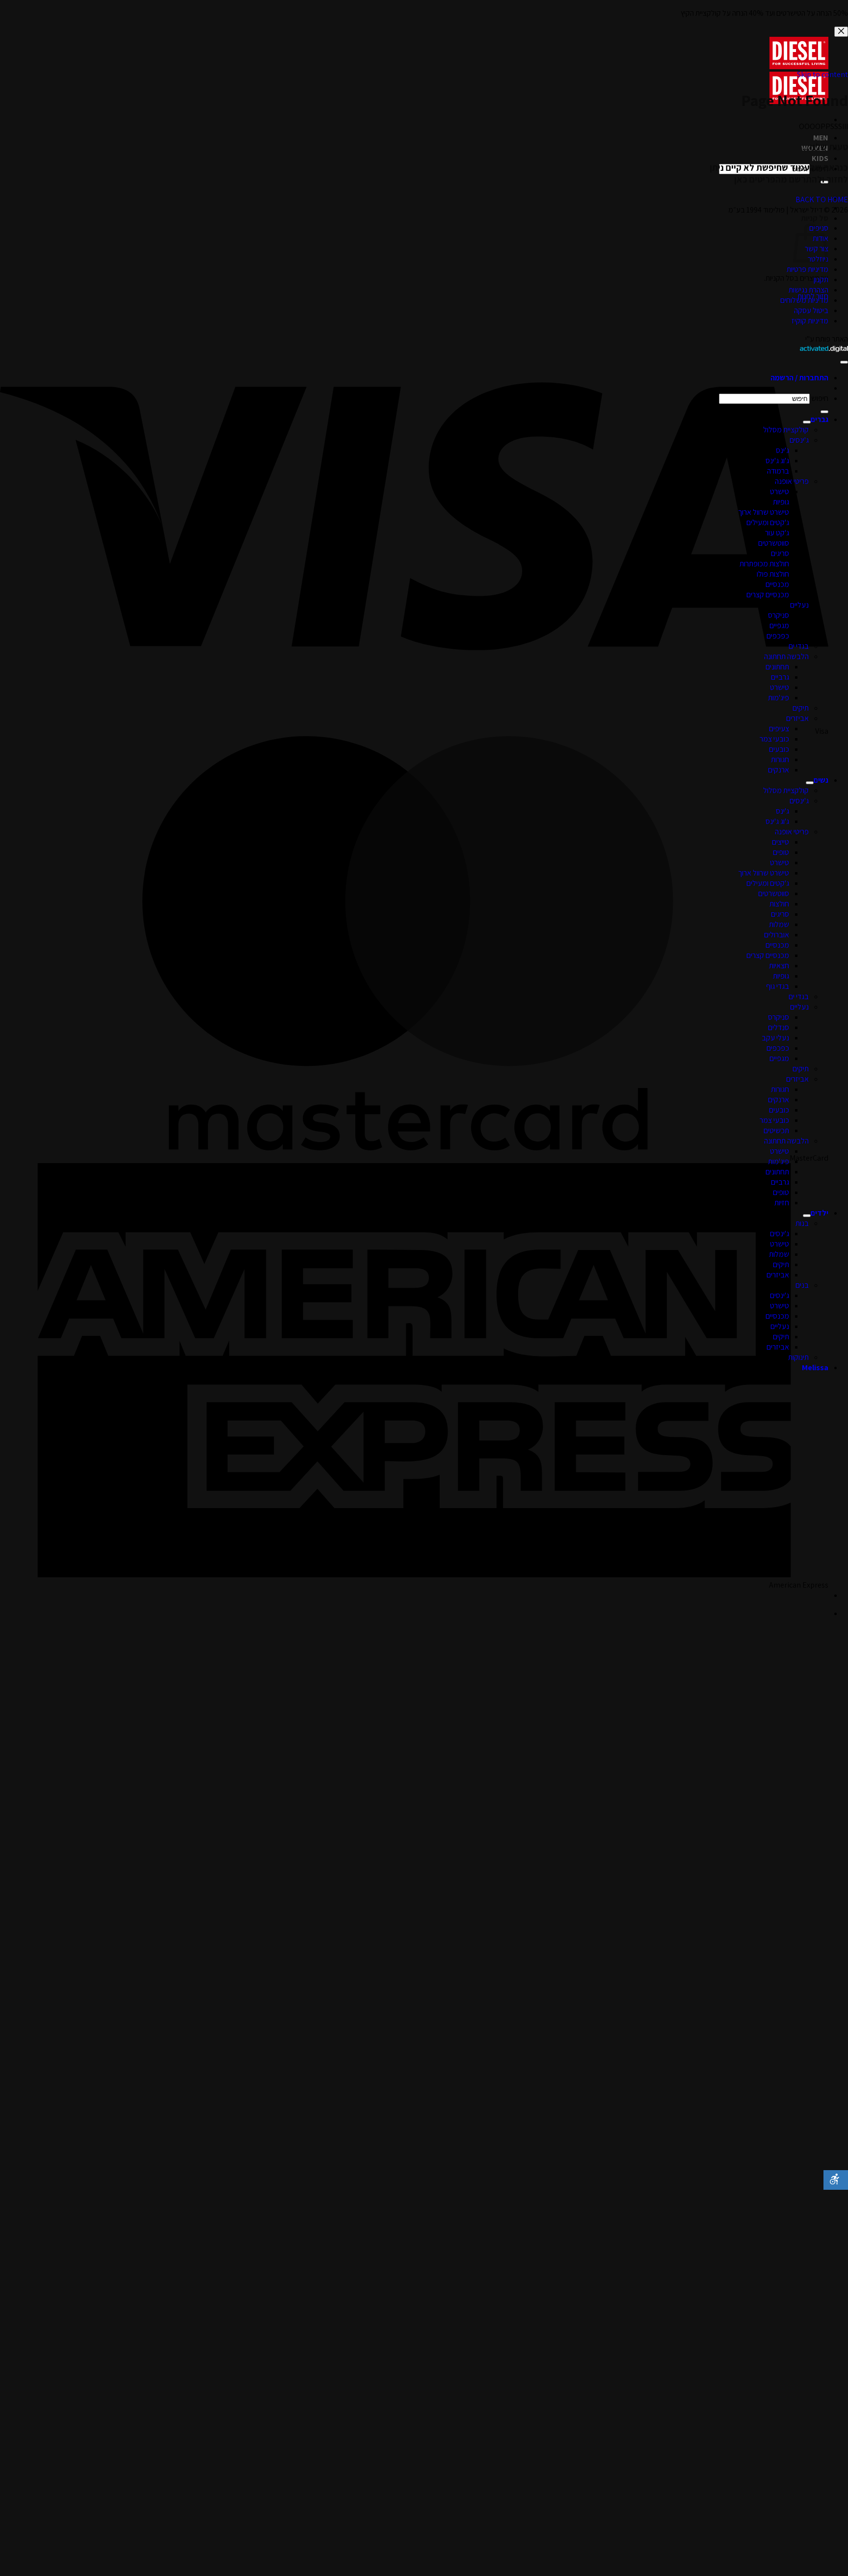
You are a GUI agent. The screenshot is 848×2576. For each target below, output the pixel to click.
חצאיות (779, 966)
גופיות (781, 502)
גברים (820, 419)
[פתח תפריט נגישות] (836, 2180)
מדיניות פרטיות (808, 269)
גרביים (780, 677)
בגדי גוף (778, 986)
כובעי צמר (774, 739)
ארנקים (779, 770)
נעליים (799, 605)
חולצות (779, 904)
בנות (802, 1223)
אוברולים (777, 935)
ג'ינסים (799, 440)
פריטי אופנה (792, 481)
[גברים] (807, 422)
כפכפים (778, 636)
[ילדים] (807, 1216)
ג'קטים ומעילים (768, 522)
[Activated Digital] (824, 349)
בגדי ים (799, 646)
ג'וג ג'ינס (777, 461)
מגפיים (779, 625)
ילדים (820, 1213)
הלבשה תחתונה (786, 656)
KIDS (820, 158)
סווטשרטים (774, 543)
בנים (802, 1285)
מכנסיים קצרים (768, 595)
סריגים (780, 553)
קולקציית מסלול (786, 430)
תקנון (821, 279)
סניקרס (779, 615)
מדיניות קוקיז (810, 321)
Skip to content (822, 74)
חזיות (782, 1203)
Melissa (815, 1368)
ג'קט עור (777, 533)
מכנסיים (777, 584)
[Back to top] (844, 362)
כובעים (779, 749)
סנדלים (779, 1027)
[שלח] (824, 412)
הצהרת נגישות (808, 290)
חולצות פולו (773, 574)
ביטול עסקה (811, 310)
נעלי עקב (775, 1038)
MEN (821, 138)
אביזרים (797, 718)
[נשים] (810, 783)
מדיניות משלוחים (804, 300)
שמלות (779, 924)
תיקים (801, 708)
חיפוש (820, 398)
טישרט (780, 491)
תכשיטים (776, 1130)
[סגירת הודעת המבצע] (841, 32)
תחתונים (777, 667)
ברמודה (778, 471)
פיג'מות (779, 698)
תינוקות (798, 1357)
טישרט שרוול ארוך (764, 512)
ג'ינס (782, 450)
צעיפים (779, 729)
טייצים (781, 842)
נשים (821, 780)
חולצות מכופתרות (764, 564)
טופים (781, 852)
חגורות (780, 759)
